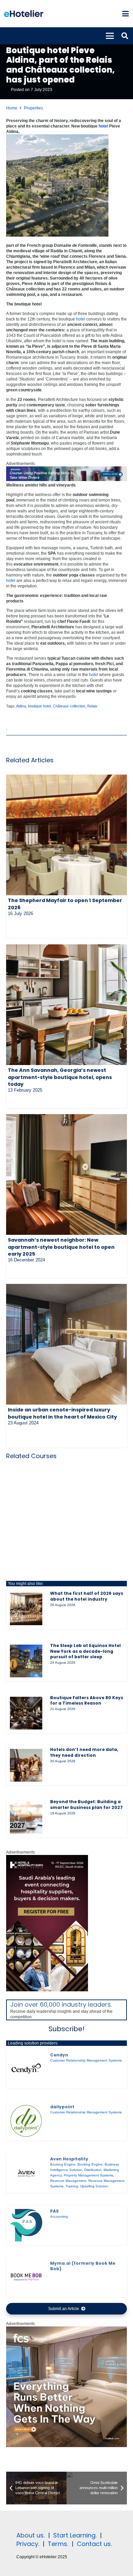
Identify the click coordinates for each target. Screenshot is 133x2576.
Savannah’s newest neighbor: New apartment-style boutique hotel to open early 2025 (61, 1247)
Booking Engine (63, 2164)
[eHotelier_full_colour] (24, 14)
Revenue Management (68, 2181)
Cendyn (59, 2055)
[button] (125, 14)
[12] (66, 480)
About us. (31, 2535)
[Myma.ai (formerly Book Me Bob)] (26, 2277)
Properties (33, 108)
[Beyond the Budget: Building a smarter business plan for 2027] (26, 1817)
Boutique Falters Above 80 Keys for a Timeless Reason (87, 1701)
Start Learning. (74, 2535)
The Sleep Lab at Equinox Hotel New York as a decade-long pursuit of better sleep (85, 1651)
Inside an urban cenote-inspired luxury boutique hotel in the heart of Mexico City (62, 1413)
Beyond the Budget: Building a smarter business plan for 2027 (86, 1804)
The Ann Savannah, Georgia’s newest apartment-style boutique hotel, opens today (60, 1077)
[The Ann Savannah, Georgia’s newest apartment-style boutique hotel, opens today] (66, 1005)
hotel (103, 126)
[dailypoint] (26, 2121)
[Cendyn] (26, 2069)
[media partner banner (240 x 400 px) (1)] (47, 1990)
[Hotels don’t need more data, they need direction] (26, 1765)
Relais (92, 706)
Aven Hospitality (69, 2159)
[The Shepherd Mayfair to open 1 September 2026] (66, 835)
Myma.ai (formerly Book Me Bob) (83, 2266)
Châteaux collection (69, 706)
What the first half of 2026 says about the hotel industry (87, 1596)
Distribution (93, 2170)
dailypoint (62, 2107)
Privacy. (28, 2544)
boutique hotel (39, 706)
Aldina (21, 706)
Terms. (58, 2544)
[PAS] (26, 2225)
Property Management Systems (88, 2175)
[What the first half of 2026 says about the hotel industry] (26, 1609)
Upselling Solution (94, 2186)
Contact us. (94, 2544)
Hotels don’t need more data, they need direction (84, 1752)
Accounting (59, 2216)
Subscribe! (66, 2029)
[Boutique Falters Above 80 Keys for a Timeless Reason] (26, 1713)
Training (72, 2186)
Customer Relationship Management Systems (86, 2060)
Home (12, 108)
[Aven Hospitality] (26, 2173)
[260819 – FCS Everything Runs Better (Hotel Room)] (66, 2446)
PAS (54, 2211)
